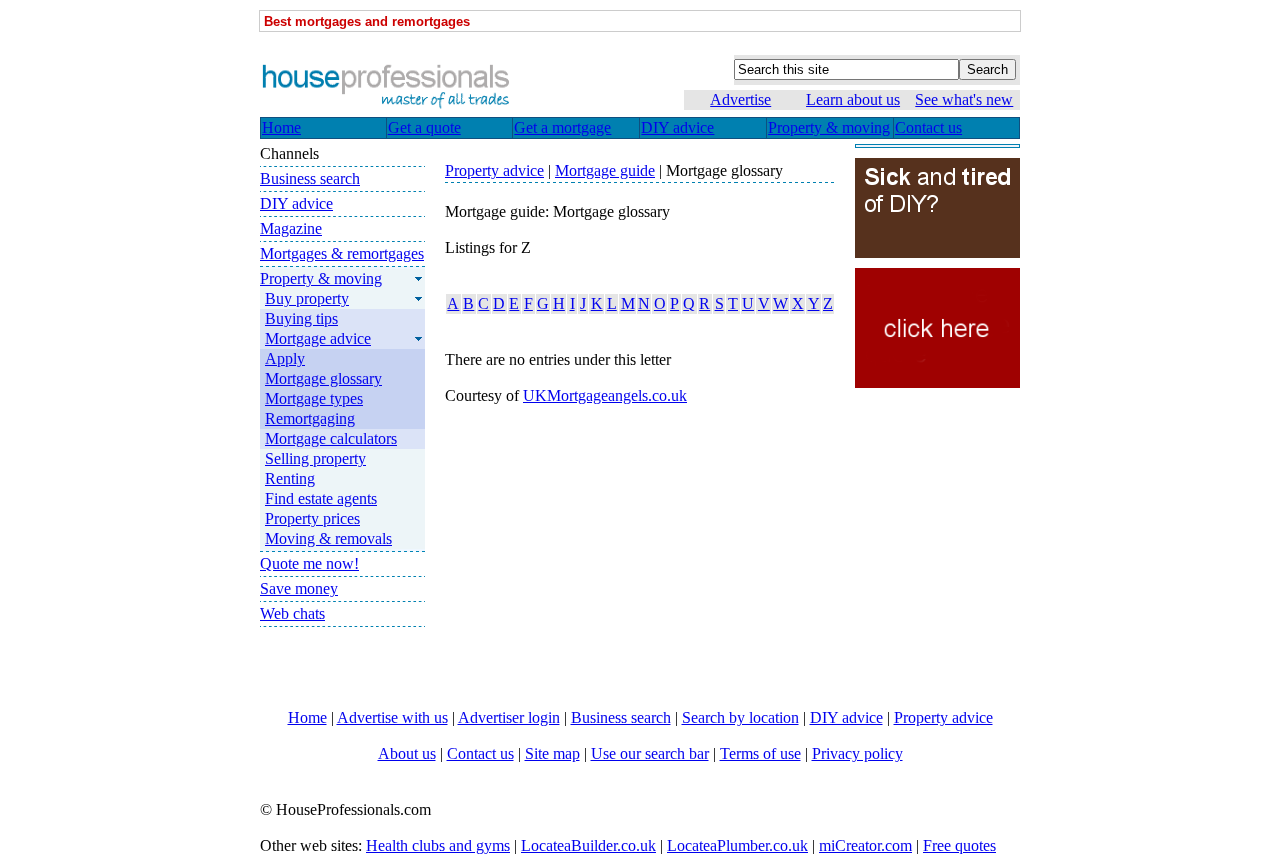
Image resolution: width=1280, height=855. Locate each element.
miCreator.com (865, 845)
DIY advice (846, 717)
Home (307, 717)
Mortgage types (314, 398)
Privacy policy (857, 753)
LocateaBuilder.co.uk (588, 845)
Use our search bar (650, 753)
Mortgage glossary (323, 378)
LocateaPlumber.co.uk (737, 845)
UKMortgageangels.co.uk (605, 395)
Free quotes (959, 845)
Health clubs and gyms (438, 845)
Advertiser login (509, 717)
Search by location (740, 717)
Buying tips (301, 318)
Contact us (480, 753)
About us (407, 753)
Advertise (740, 99)
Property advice (943, 717)
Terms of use (760, 753)
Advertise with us (392, 717)
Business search (621, 717)
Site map (552, 753)
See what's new (964, 99)
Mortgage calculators (331, 438)
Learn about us (853, 99)
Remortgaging (310, 418)
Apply (285, 358)
